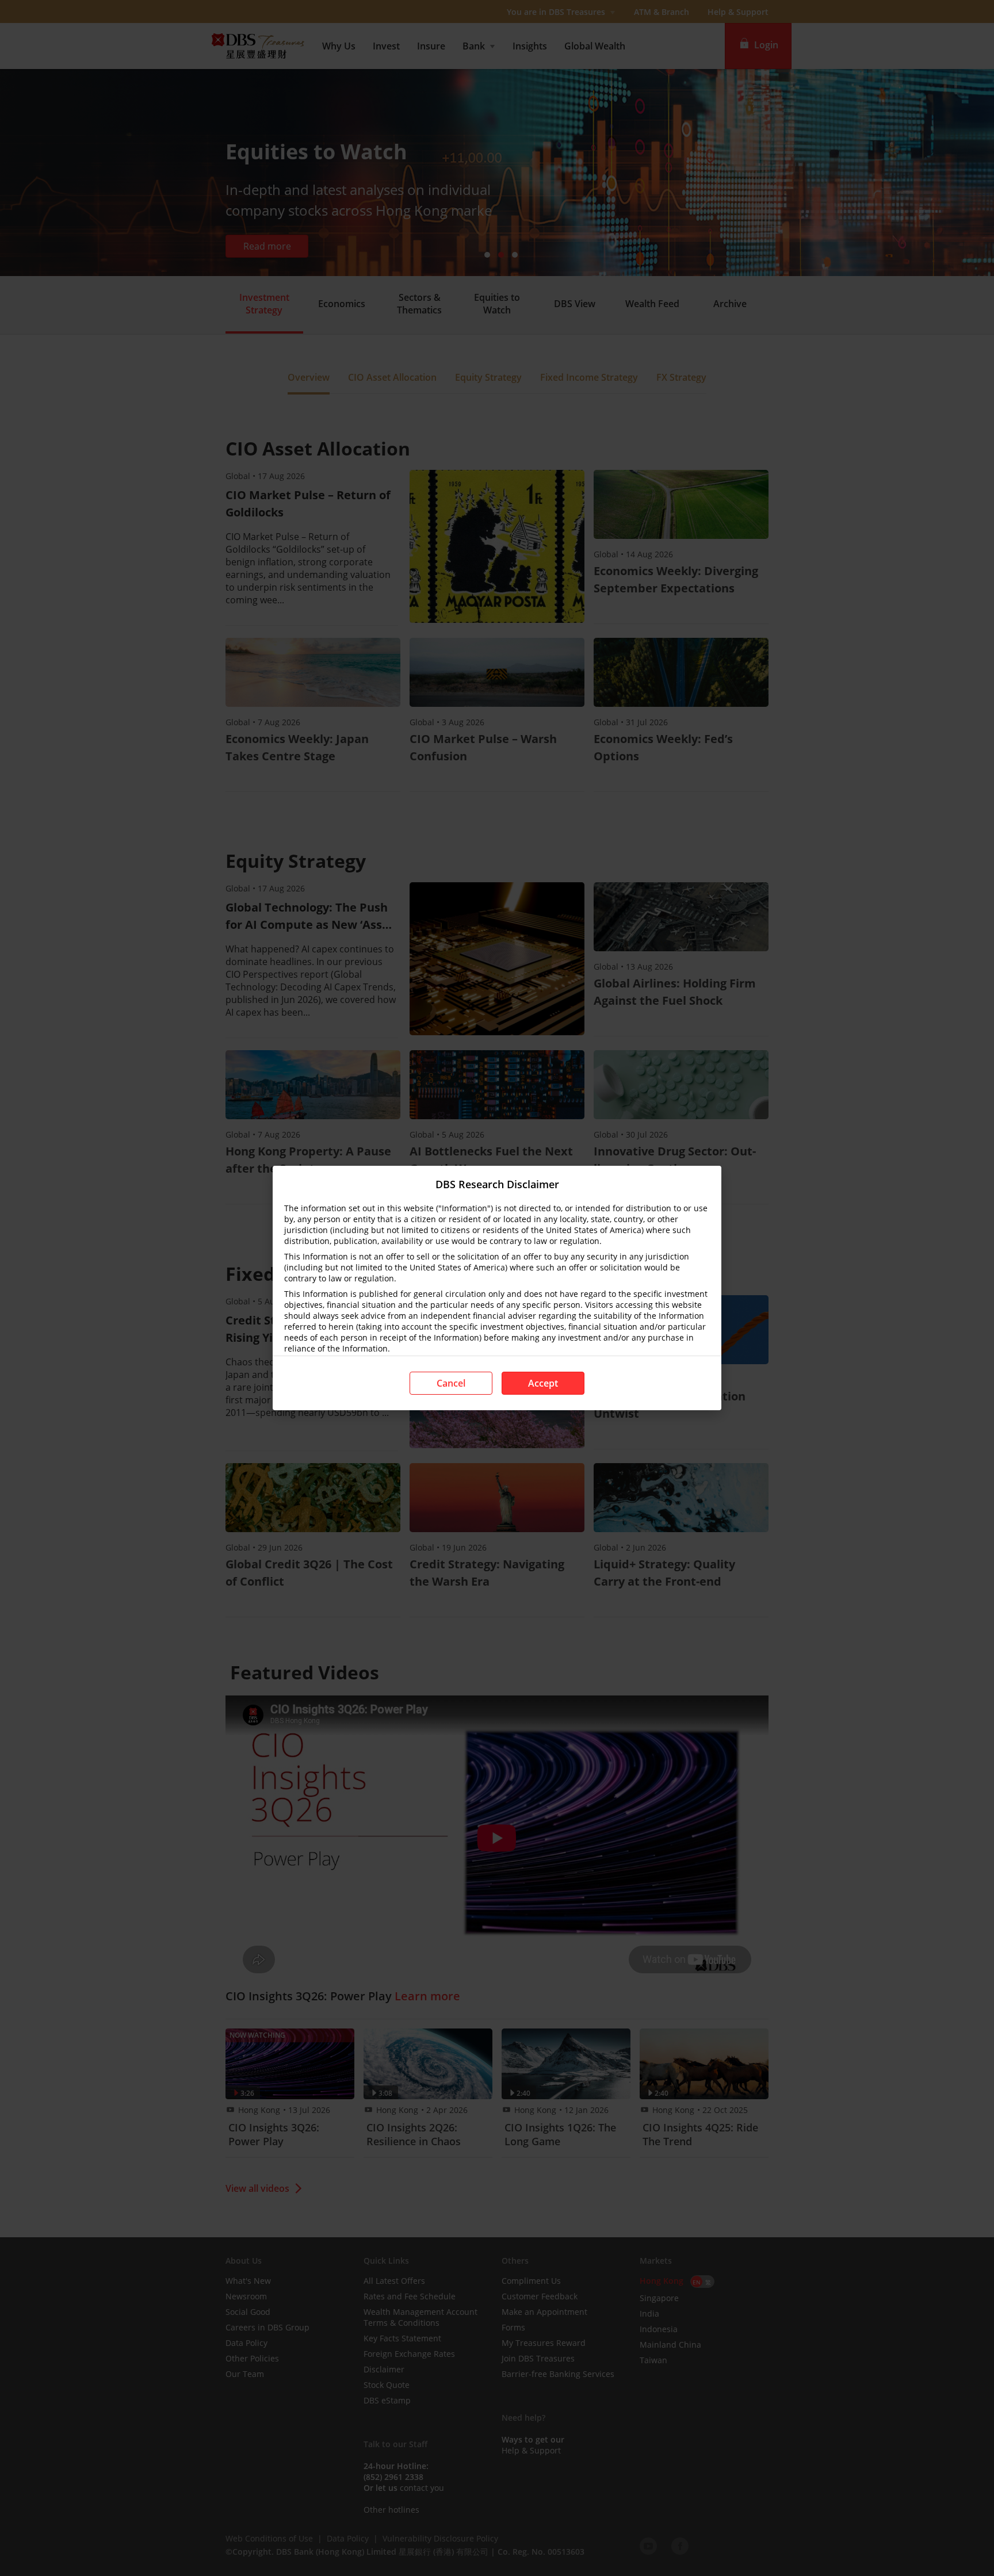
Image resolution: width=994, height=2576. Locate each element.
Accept (543, 1383)
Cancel (451, 1383)
